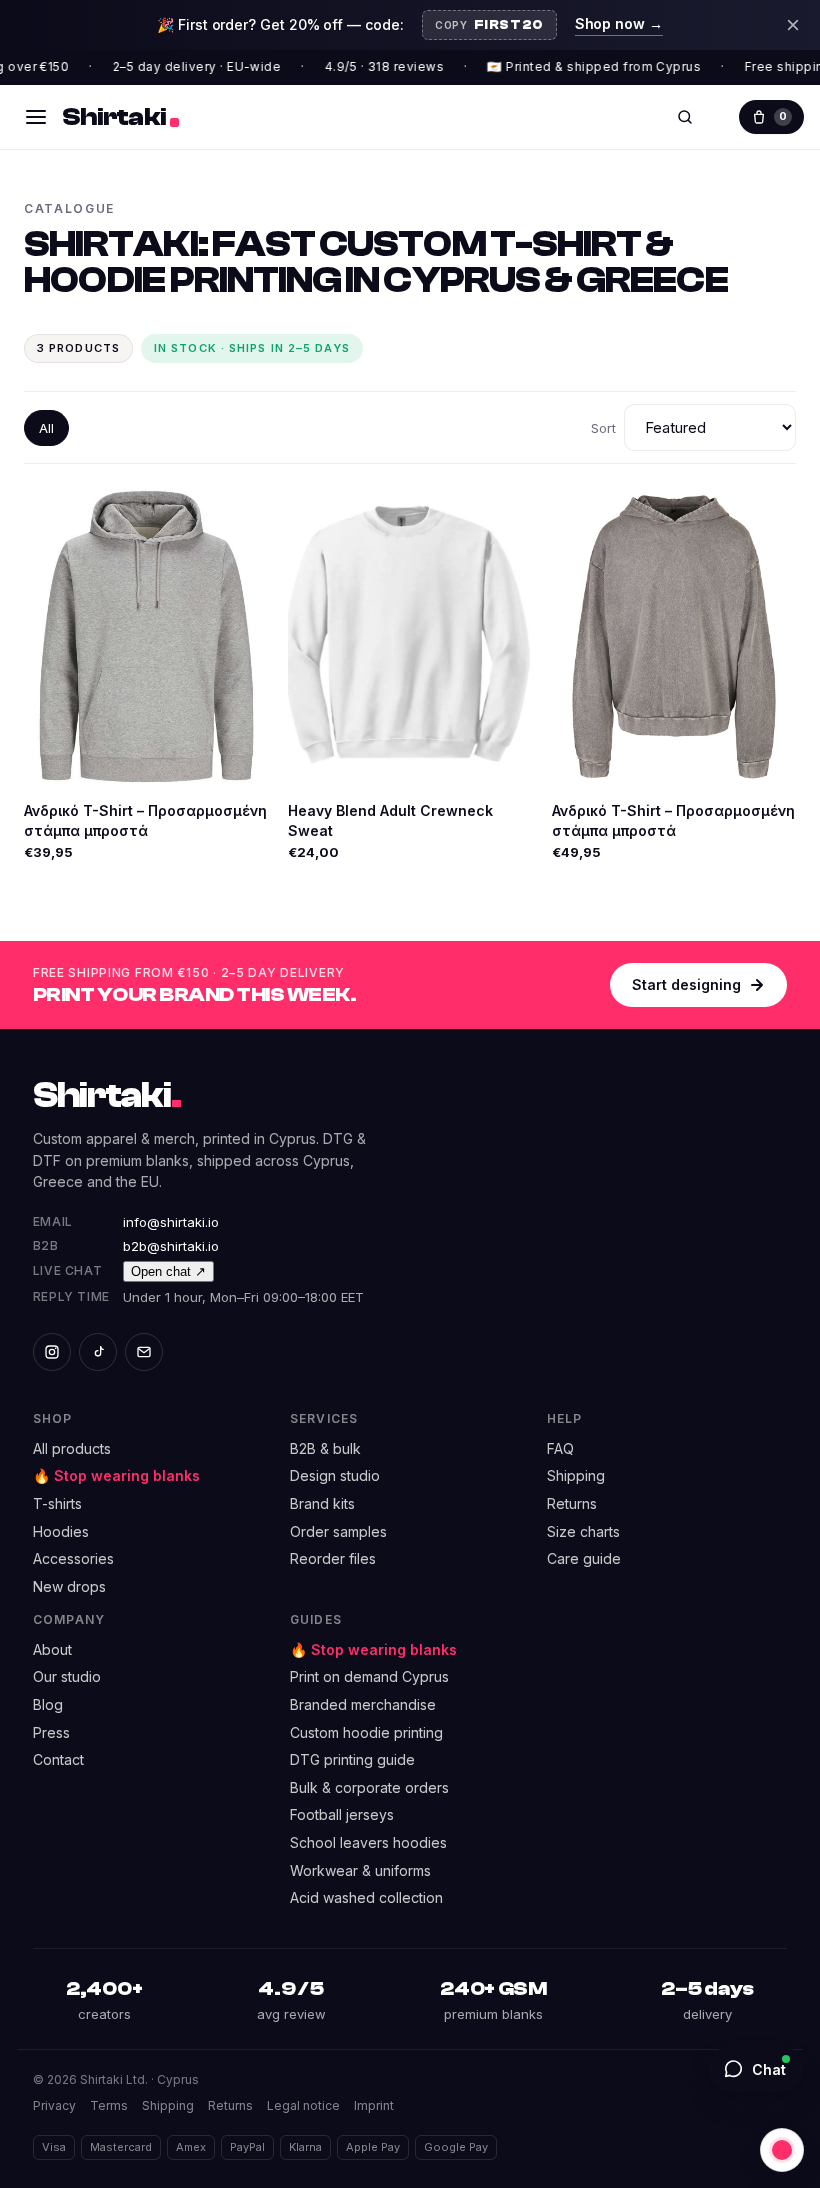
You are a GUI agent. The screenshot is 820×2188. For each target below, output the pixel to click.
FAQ (560, 1448)
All (46, 428)
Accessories (73, 1558)
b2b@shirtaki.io (171, 1246)
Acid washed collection (366, 1897)
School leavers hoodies (368, 1842)
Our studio (67, 1676)
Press (51, 1732)
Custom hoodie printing (366, 1732)
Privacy (54, 2105)
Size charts (583, 1531)
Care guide (584, 1558)
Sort (603, 428)
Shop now (619, 23)
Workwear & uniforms (360, 1870)
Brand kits (322, 1503)
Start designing (686, 984)
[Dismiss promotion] (793, 25)
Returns (572, 1503)
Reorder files (333, 1558)
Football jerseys (342, 1814)
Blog (48, 1704)
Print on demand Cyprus (369, 1676)
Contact (58, 1759)
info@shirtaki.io (171, 1222)
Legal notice (303, 2105)
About (52, 1649)
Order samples (338, 1531)
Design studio (335, 1475)
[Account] (722, 117)
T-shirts (57, 1503)
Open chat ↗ (168, 1271)
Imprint (374, 2105)
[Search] (685, 117)
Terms (109, 2105)
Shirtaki (107, 1096)
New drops (69, 1586)
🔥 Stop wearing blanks (116, 1475)
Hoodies (61, 1531)
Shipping (576, 1475)
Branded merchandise (363, 1704)
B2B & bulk (325, 1448)
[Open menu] (36, 117)
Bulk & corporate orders (369, 1787)
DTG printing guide (352, 1759)
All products (72, 1448)
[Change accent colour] (782, 2150)
